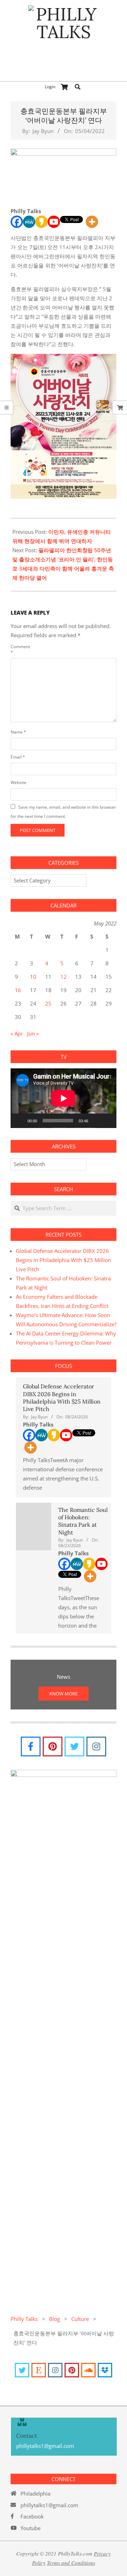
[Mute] (96, 1121)
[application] (64, 1098)
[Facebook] (17, 222)
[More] (92, 222)
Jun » (33, 1033)
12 (64, 977)
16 (18, 990)
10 (33, 977)
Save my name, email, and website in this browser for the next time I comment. (63, 812)
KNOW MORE (64, 1694)
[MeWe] (29, 222)
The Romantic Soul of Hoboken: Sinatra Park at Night (83, 1521)
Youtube (31, 2528)
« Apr (17, 1033)
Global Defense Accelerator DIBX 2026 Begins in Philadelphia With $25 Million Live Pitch (64, 1260)
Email (18, 757)
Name (18, 732)
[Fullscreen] (107, 1121)
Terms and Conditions (71, 2563)
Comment (19, 649)
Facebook (32, 2516)
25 (48, 1003)
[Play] (20, 1121)
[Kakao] (41, 222)
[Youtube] (54, 222)
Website (19, 782)
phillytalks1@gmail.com (49, 2505)
